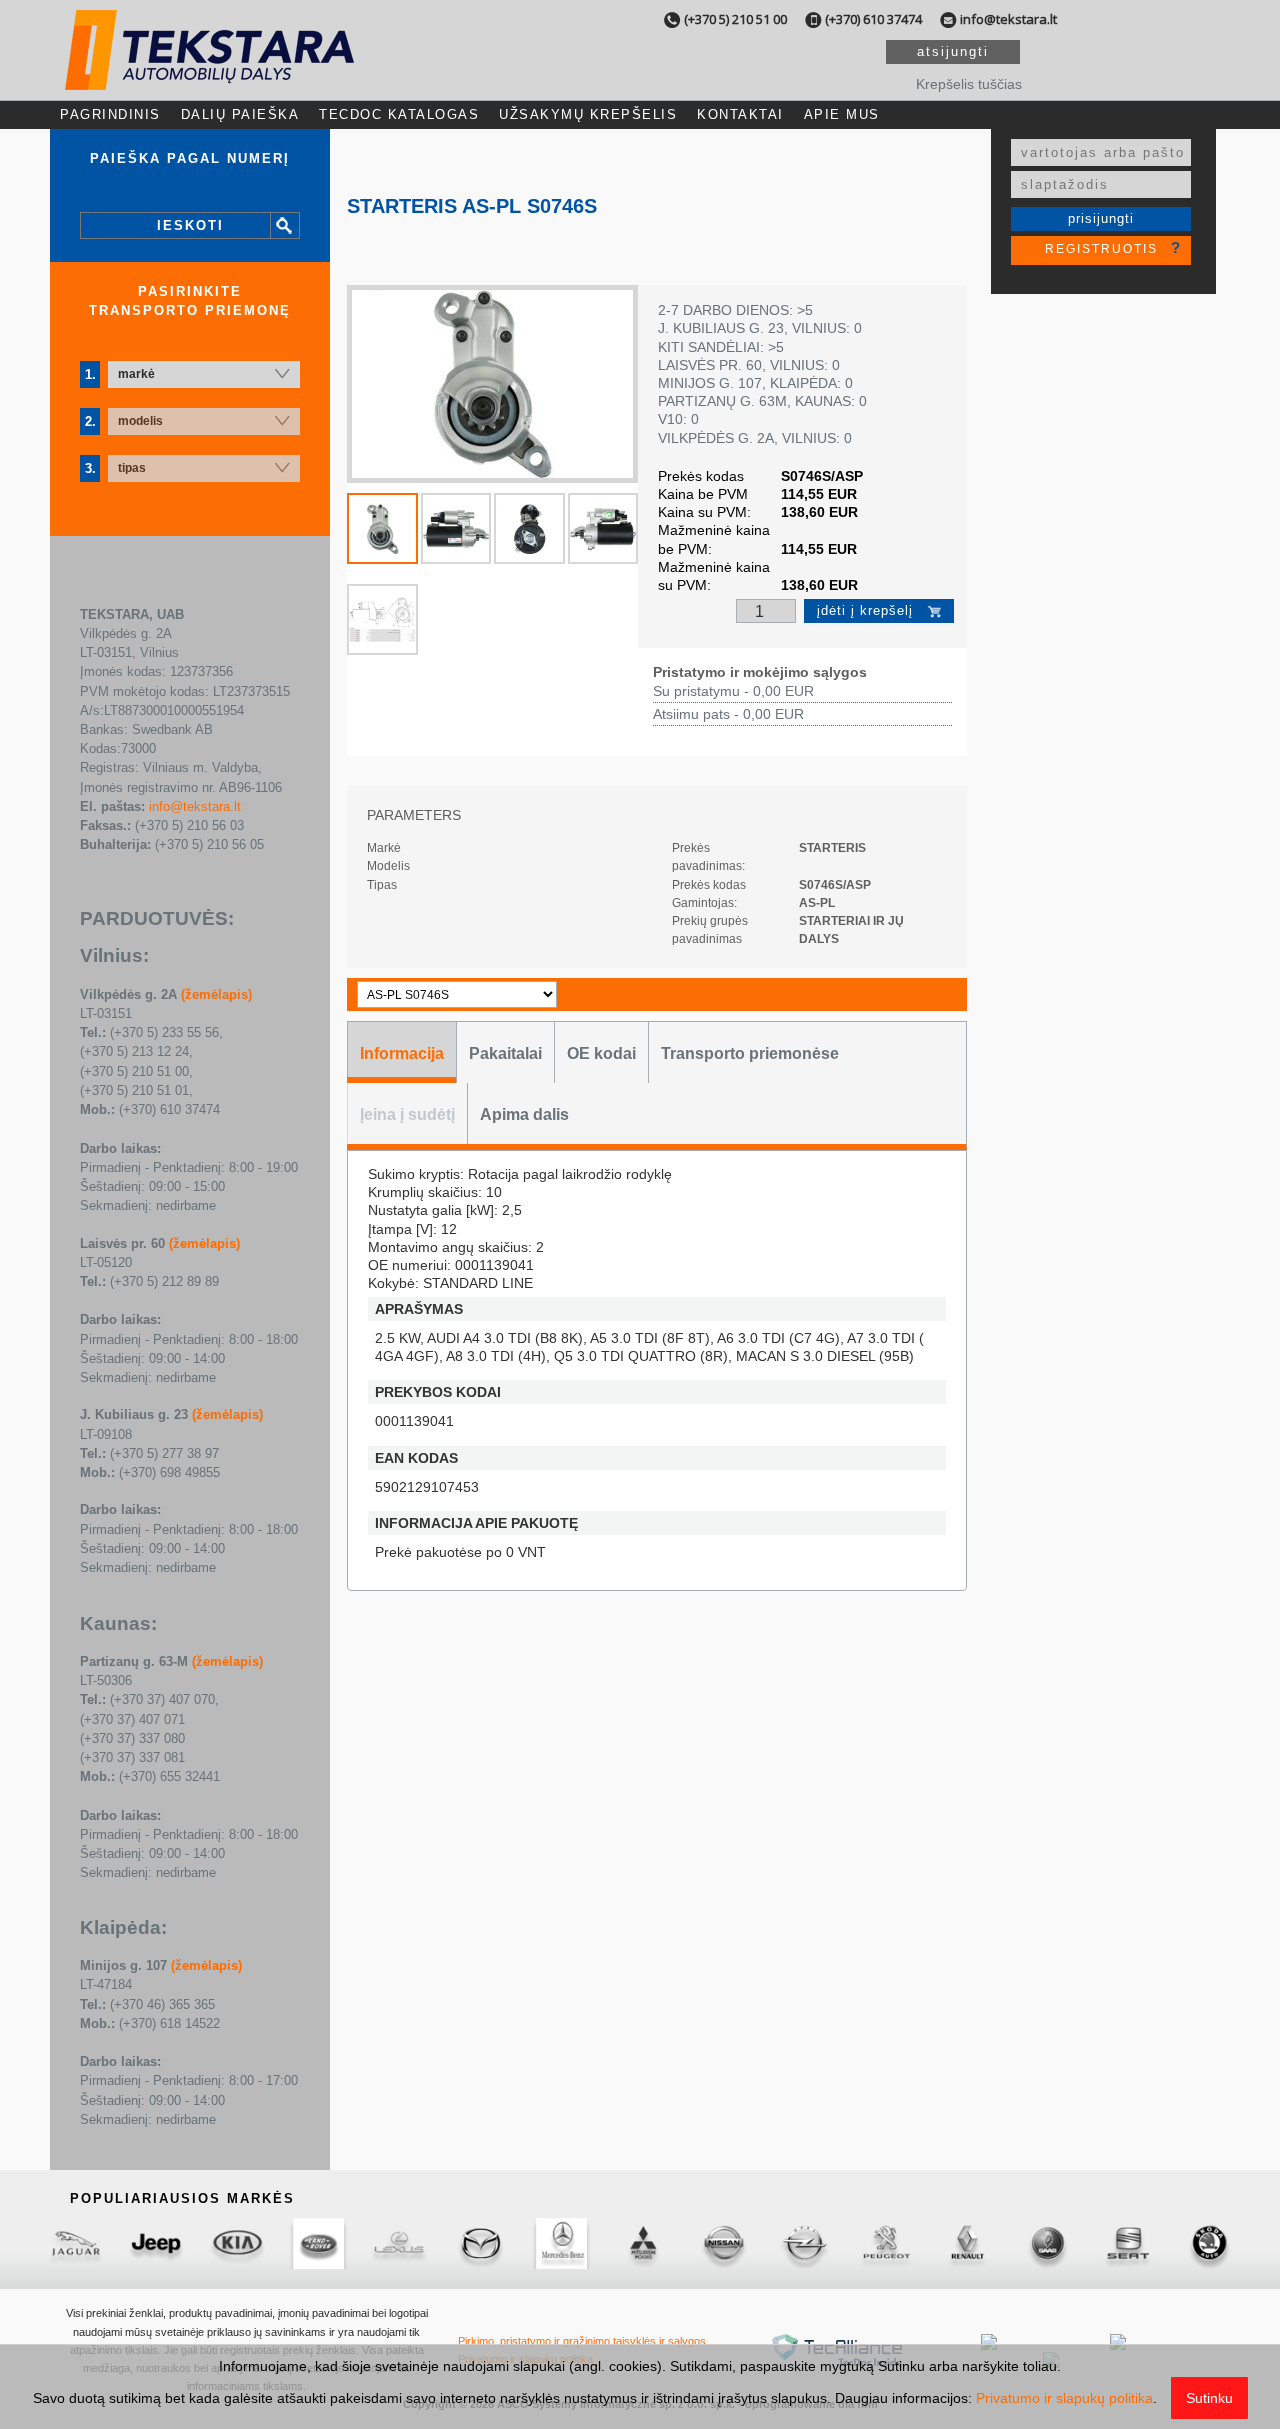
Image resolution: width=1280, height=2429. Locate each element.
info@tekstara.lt (1008, 19)
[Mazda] (480, 2243)
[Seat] (1128, 2243)
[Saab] (1047, 2243)
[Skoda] (1209, 2243)
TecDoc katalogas (399, 114)
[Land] (318, 2243)
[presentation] (402, 1052)
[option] (492, 384)
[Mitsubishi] (642, 2243)
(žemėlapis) (216, 994)
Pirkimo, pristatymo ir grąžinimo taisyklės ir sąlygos (582, 2341)
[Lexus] (399, 2243)
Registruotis (1101, 249)
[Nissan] (723, 2243)
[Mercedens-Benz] (561, 2243)
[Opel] (804, 2243)
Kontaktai (740, 114)
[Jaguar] (75, 2243)
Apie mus (842, 114)
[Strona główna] (209, 72)
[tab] (401, 1052)
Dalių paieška (240, 114)
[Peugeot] (885, 2243)
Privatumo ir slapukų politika (1064, 2398)
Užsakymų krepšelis (588, 114)
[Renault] (966, 2243)
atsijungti (953, 51)
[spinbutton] (767, 612)
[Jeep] (156, 2243)
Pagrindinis (110, 114)
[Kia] (237, 2243)
